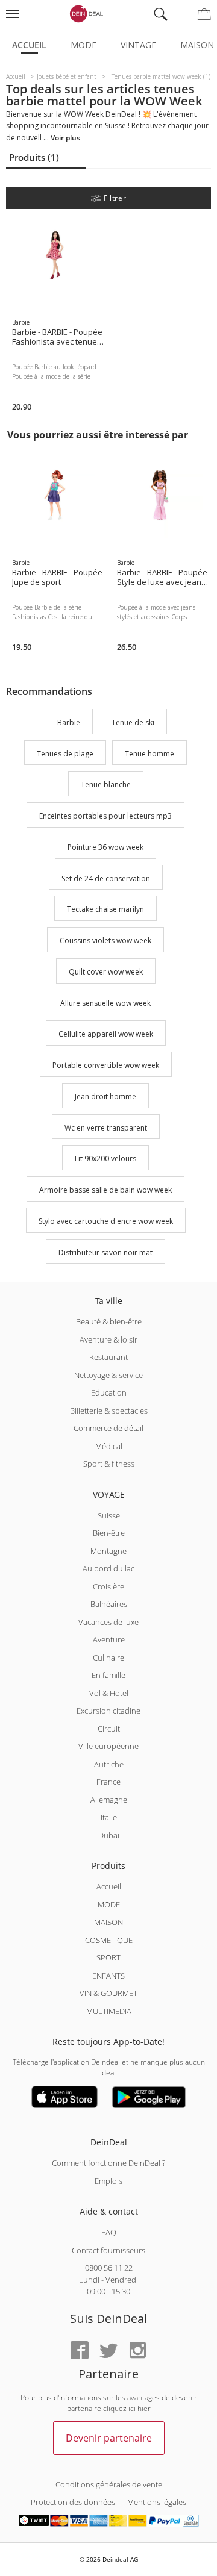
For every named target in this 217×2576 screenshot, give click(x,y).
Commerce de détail (108, 1428)
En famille (108, 1675)
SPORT (108, 1957)
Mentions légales (157, 2502)
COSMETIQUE (109, 1940)
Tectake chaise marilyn (105, 910)
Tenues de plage (65, 754)
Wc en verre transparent (106, 1128)
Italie (109, 1817)
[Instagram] (137, 2351)
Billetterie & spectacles (109, 1411)
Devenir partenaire (109, 2438)
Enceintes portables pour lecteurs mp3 (105, 816)
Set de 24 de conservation (106, 878)
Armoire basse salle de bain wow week (105, 1190)
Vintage (138, 45)
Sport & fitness (109, 1464)
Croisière (108, 1586)
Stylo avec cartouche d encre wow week (106, 1221)
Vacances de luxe (108, 1622)
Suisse (109, 1515)
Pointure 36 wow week (105, 847)
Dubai (109, 1835)
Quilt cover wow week (106, 972)
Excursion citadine (108, 1711)
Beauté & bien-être (109, 1321)
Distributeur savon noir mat (105, 1252)
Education (109, 1392)
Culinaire (108, 1658)
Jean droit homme (105, 1096)
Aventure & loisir (108, 1339)
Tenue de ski (133, 722)
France (108, 1782)
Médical (109, 1446)
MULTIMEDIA (109, 2011)
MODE (109, 1904)
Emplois (108, 2181)
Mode (83, 45)
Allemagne (109, 1800)
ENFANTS (108, 1976)
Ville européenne (108, 1746)
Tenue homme (149, 754)
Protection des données (73, 2502)
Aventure (109, 1639)
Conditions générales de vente (109, 2484)
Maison (197, 45)
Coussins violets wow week (105, 940)
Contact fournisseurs (108, 2250)
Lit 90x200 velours (105, 1159)
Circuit (109, 1729)
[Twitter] (108, 2351)
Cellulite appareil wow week (106, 1034)
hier (144, 2408)
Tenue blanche (106, 785)
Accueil (29, 45)
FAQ (109, 2232)
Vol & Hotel (109, 1693)
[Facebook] (80, 2351)
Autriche (109, 1764)
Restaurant (108, 1357)
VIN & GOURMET (108, 1993)
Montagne (108, 1551)
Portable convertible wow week (106, 1065)
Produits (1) (34, 157)
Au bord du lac (108, 1568)
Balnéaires (109, 1604)
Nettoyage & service (108, 1375)
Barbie (69, 722)
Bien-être (109, 1533)
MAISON (108, 1922)
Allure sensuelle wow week (105, 1003)
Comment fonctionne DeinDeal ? (108, 2163)
